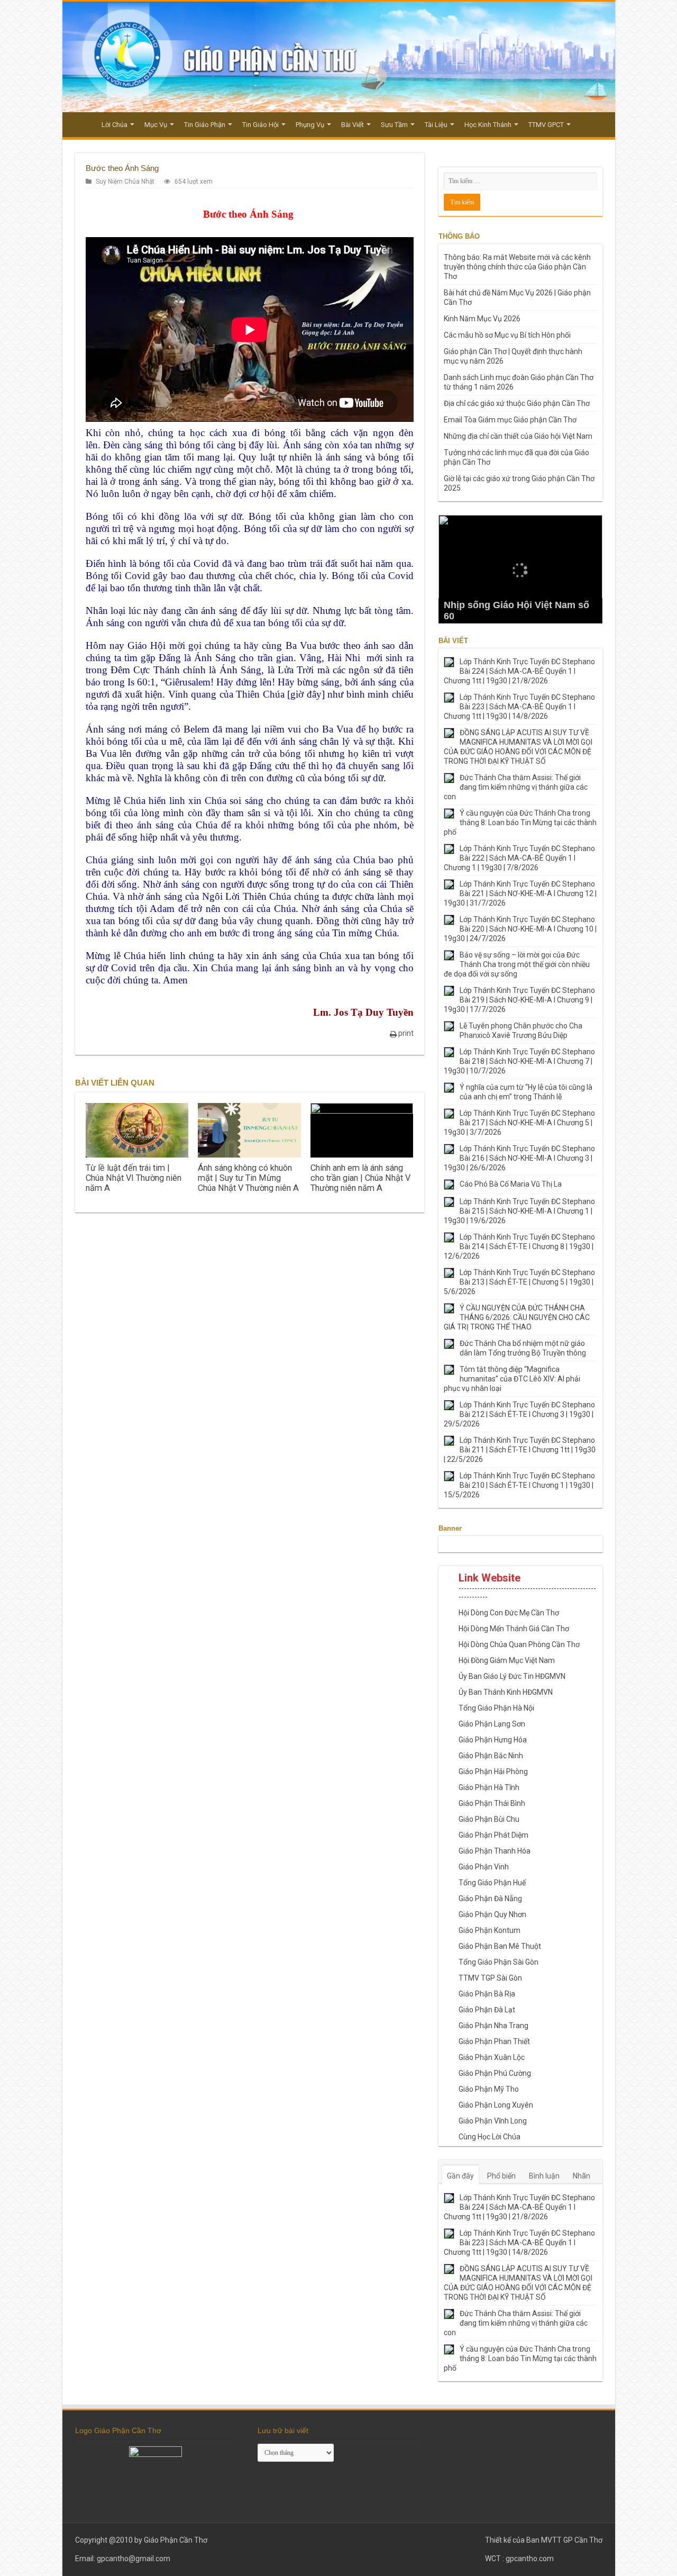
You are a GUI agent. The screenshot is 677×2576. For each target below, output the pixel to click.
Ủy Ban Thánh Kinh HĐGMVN (506, 1692)
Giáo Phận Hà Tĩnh (489, 1787)
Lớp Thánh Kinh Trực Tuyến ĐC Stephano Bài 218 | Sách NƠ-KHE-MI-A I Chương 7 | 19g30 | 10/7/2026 (519, 1061)
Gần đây (460, 2176)
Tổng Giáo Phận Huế (492, 1883)
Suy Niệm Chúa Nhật (125, 182)
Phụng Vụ (310, 125)
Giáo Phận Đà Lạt (487, 2010)
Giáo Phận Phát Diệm (493, 1835)
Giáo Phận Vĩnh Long (493, 2121)
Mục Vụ (156, 125)
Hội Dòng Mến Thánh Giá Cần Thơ (514, 1629)
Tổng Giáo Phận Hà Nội (496, 1708)
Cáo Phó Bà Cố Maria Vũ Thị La (511, 1184)
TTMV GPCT (546, 125)
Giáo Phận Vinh (484, 1867)
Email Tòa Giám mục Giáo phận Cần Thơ (510, 420)
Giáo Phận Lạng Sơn (492, 1724)
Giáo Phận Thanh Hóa (495, 1851)
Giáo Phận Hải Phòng (493, 1771)
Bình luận (544, 2176)
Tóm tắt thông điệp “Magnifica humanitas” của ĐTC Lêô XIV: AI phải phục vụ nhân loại (512, 1379)
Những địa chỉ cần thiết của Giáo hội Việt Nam (518, 436)
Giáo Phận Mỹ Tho (489, 2089)
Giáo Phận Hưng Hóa (493, 1740)
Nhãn (582, 2176)
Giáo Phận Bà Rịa (487, 1994)
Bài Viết (353, 125)
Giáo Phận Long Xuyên (496, 2105)
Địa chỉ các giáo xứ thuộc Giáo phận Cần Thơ (517, 403)
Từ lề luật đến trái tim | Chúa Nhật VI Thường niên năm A (134, 1178)
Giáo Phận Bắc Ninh (491, 1756)
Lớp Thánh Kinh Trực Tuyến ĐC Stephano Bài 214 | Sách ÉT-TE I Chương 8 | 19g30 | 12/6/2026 (519, 1246)
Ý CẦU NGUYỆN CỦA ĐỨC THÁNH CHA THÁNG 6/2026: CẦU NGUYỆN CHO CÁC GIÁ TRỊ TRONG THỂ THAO (517, 1317)
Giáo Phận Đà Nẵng (490, 1899)
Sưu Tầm (394, 125)
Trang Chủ (81, 123)
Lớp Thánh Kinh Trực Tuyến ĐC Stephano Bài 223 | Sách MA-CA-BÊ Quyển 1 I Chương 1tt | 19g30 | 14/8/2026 (519, 707)
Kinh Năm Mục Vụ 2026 (482, 319)
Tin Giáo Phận (205, 125)
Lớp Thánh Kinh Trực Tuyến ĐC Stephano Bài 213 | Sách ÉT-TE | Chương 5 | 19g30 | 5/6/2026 (519, 1282)
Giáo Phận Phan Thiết (494, 2041)
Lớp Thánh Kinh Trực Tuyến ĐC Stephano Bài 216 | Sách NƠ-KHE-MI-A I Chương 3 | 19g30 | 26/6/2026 (519, 1158)
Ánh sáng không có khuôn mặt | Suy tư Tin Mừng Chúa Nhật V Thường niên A (248, 1178)
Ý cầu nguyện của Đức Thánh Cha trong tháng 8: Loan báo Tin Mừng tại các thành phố (520, 822)
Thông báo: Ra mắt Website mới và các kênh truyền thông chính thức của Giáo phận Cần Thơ (517, 267)
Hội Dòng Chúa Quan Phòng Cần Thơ (519, 1644)
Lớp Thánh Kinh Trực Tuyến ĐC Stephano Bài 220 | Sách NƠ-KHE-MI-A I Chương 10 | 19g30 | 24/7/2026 (520, 929)
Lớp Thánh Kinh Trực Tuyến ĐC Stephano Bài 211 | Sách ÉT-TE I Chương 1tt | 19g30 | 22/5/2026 (520, 1450)
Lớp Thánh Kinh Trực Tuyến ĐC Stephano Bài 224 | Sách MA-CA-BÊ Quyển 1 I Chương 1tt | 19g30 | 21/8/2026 (519, 671)
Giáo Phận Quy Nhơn (492, 1914)
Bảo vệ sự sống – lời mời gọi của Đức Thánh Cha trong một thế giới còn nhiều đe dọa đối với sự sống (517, 964)
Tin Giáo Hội (260, 125)
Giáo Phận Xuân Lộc (492, 2057)
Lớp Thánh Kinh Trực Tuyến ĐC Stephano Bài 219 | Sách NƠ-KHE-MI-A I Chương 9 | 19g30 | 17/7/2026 (519, 1000)
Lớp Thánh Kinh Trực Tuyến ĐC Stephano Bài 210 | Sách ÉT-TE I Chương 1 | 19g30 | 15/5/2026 (519, 1485)
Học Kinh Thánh (488, 125)
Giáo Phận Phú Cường (495, 2073)
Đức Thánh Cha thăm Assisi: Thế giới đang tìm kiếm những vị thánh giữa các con (516, 787)
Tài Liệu (436, 125)
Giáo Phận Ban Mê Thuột (500, 1946)
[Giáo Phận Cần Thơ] (339, 57)
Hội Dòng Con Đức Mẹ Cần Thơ (509, 1613)
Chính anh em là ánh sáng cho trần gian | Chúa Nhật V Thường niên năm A (360, 1178)
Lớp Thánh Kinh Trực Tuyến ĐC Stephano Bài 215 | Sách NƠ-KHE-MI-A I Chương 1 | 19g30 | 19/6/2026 (519, 1211)
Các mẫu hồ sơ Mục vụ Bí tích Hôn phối (507, 335)
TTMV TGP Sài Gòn (490, 1978)
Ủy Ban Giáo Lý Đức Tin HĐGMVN (512, 1676)
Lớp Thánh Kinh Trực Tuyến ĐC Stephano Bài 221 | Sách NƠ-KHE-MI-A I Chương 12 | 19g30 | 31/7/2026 (520, 893)
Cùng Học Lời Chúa (490, 2137)
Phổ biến (501, 2176)
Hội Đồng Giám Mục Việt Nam (507, 1660)
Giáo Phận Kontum (490, 1930)
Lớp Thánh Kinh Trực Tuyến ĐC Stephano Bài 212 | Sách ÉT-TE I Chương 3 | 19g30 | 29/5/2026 (519, 1414)
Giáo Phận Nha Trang (493, 2026)
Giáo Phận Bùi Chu (489, 1819)
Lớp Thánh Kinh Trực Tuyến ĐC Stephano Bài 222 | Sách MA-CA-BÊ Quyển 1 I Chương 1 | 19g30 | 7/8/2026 (519, 858)
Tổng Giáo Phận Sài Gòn (498, 1962)
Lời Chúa (115, 125)
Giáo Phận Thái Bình (492, 1803)
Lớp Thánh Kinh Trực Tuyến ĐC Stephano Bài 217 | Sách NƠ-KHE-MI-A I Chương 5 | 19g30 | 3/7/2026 (519, 1123)
